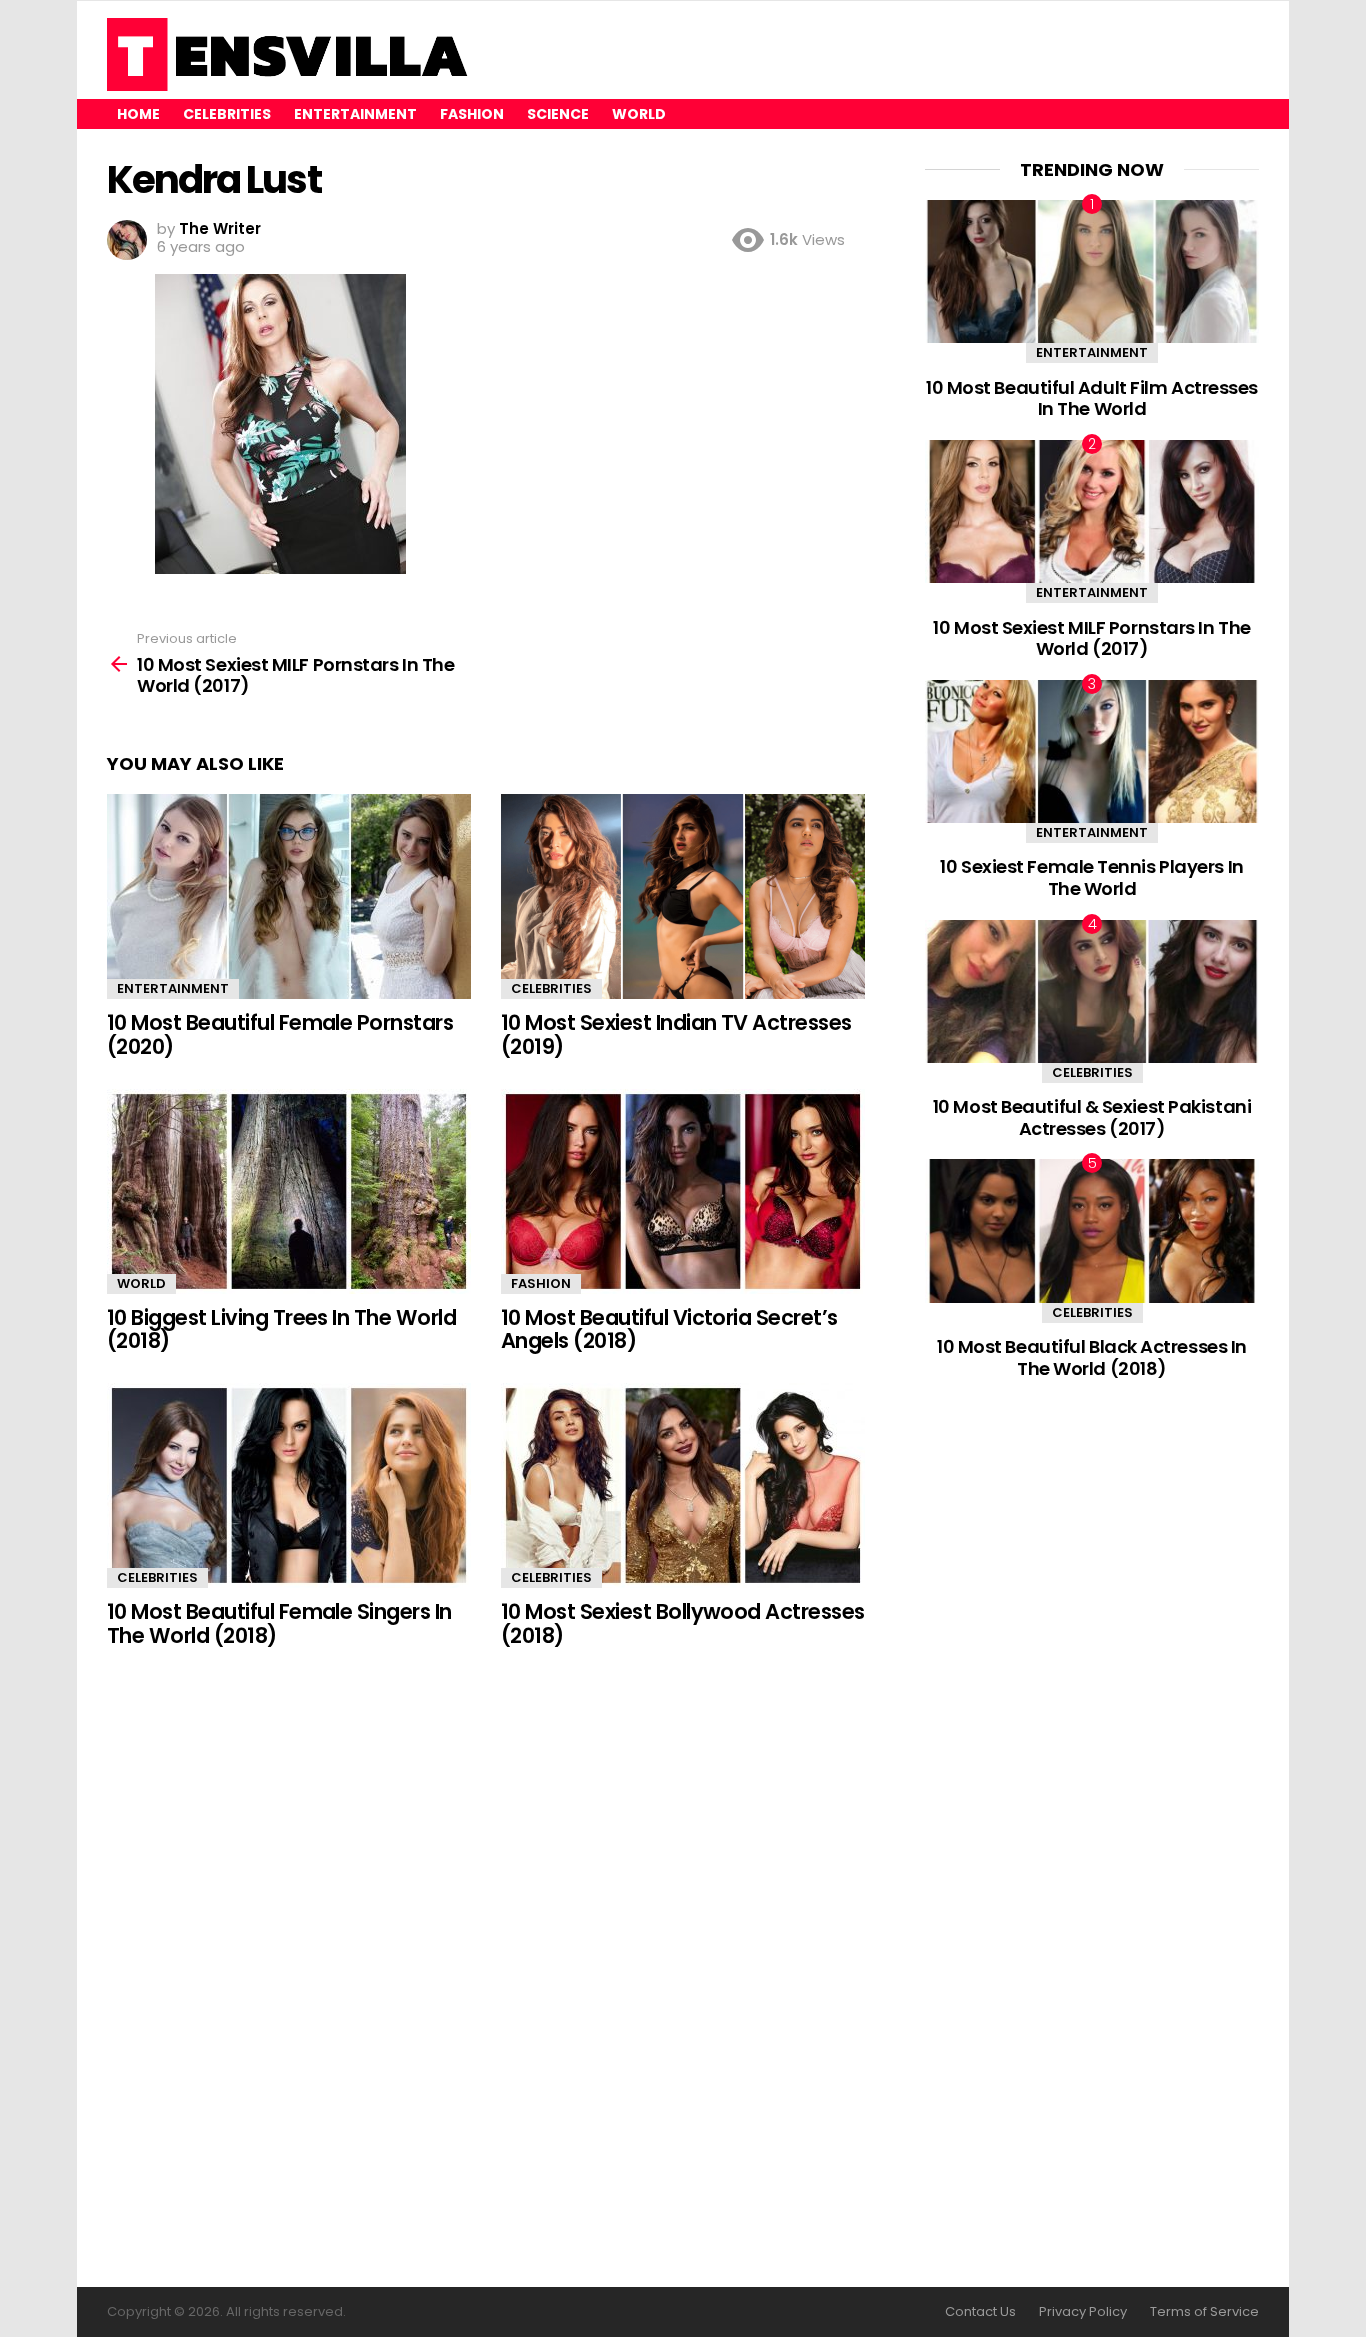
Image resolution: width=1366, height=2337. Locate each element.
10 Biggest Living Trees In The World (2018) (281, 1329)
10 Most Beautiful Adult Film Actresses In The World (1092, 398)
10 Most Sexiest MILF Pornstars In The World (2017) (1091, 638)
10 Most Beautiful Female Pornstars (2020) (280, 1034)
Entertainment (355, 114)
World (639, 114)
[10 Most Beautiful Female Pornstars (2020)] (289, 896)
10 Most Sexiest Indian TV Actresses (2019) (676, 1034)
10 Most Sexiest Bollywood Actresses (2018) (683, 1623)
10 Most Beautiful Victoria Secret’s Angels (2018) (669, 1329)
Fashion (472, 114)
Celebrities (227, 114)
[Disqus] (486, 1969)
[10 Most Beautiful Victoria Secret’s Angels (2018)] (683, 1191)
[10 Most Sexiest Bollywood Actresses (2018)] (683, 1485)
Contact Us (980, 2312)
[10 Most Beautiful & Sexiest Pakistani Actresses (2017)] (1092, 991)
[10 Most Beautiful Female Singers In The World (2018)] (289, 1485)
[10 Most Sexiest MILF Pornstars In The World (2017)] (1092, 511)
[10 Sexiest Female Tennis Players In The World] (1092, 751)
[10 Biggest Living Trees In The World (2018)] (289, 1191)
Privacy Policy (1083, 2312)
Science (558, 114)
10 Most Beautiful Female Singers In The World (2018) (279, 1623)
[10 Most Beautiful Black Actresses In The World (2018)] (1092, 1230)
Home (138, 114)
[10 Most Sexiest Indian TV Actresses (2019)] (683, 896)
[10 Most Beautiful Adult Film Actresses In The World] (1092, 271)
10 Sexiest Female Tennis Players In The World (1091, 877)
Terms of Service (1204, 2312)
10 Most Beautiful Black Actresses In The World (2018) (1092, 1357)
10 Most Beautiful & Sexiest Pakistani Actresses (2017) (1092, 1117)
